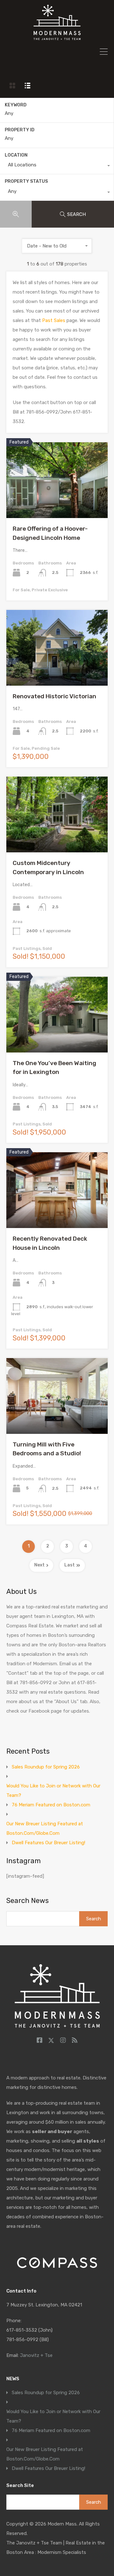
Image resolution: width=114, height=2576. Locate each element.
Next (39, 1565)
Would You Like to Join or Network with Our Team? (53, 1791)
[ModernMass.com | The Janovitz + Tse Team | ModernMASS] (57, 37)
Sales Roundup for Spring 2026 (46, 1767)
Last (70, 1565)
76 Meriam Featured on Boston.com (51, 1805)
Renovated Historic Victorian (54, 696)
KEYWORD (16, 105)
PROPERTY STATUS (26, 181)
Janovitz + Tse (36, 2355)
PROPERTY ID (20, 130)
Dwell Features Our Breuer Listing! (48, 1843)
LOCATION (16, 155)
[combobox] (57, 166)
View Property (57, 503)
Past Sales (53, 320)
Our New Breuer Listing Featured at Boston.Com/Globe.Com (45, 1828)
